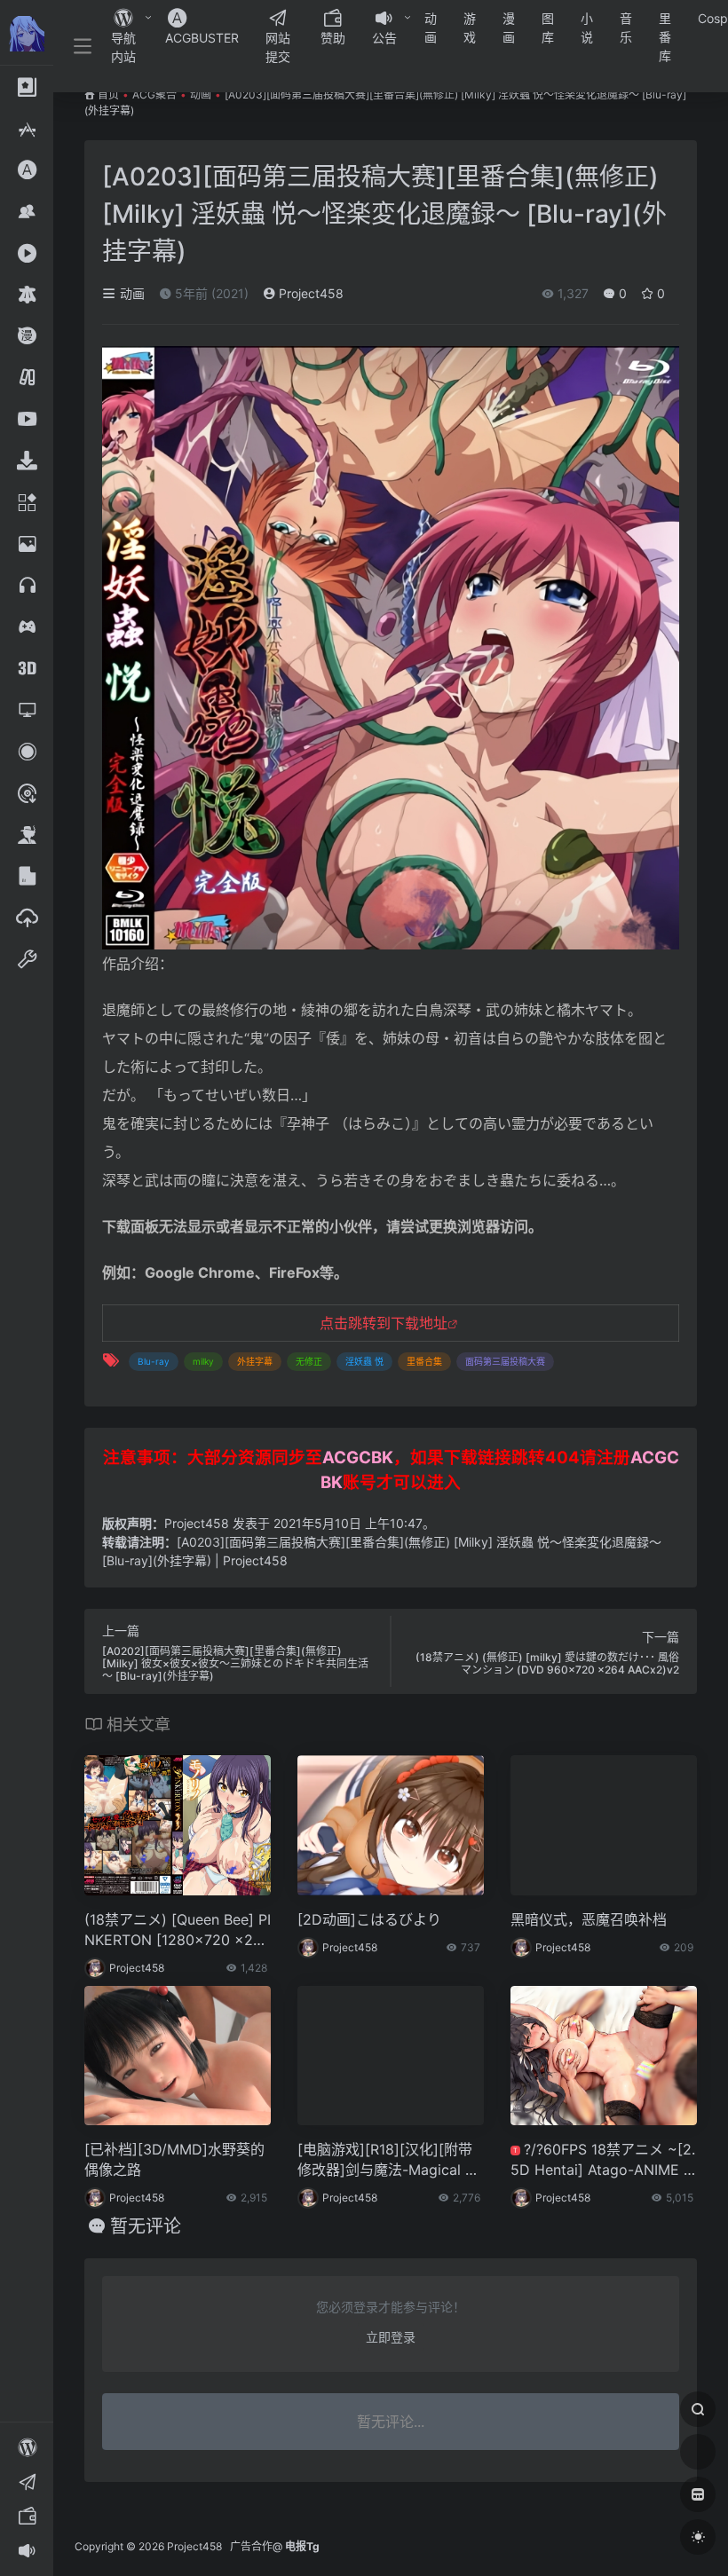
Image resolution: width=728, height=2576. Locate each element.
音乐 (626, 28)
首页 (108, 95)
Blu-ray (154, 1361)
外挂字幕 (255, 1361)
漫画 (509, 28)
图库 (548, 28)
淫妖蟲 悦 (364, 1361)
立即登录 (391, 2337)
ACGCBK (358, 1457)
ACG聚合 (154, 95)
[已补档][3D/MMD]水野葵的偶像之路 (174, 2159)
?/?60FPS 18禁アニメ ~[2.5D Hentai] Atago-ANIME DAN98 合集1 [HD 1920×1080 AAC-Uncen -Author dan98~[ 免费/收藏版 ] (603, 2160)
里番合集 (424, 1361)
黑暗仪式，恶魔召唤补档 (589, 1919)
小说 (587, 28)
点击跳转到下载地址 (384, 1323)
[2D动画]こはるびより (369, 1919)
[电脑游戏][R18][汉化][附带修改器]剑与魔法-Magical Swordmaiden (386, 2160)
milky (203, 1361)
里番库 (665, 37)
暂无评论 (146, 2226)
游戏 (470, 28)
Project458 (309, 293)
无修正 (309, 1361)
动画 (431, 28)
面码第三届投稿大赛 (505, 1361)
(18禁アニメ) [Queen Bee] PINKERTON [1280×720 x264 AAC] (178, 1930)
